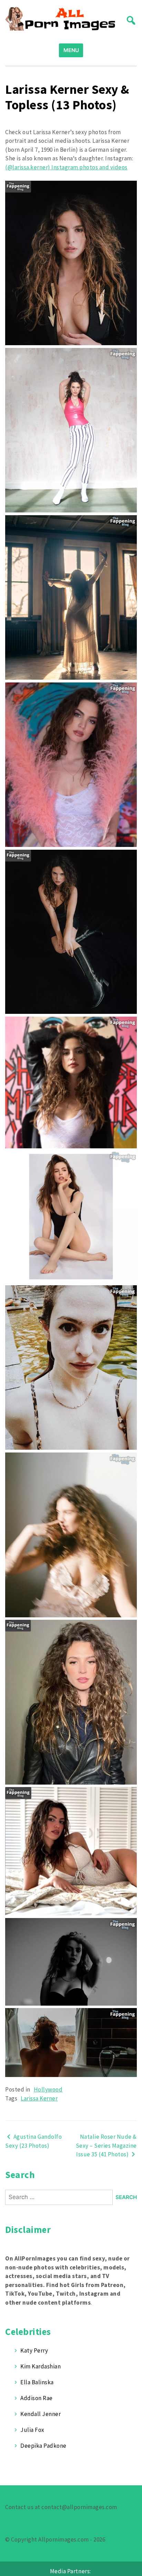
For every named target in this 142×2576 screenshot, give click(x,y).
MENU (71, 50)
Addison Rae (37, 2398)
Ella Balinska (37, 2382)
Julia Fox (32, 2430)
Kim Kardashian (40, 2366)
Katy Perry (34, 2350)
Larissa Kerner (39, 2098)
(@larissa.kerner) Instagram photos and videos (66, 167)
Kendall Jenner (40, 2414)
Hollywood (48, 2089)
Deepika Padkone (43, 2446)
